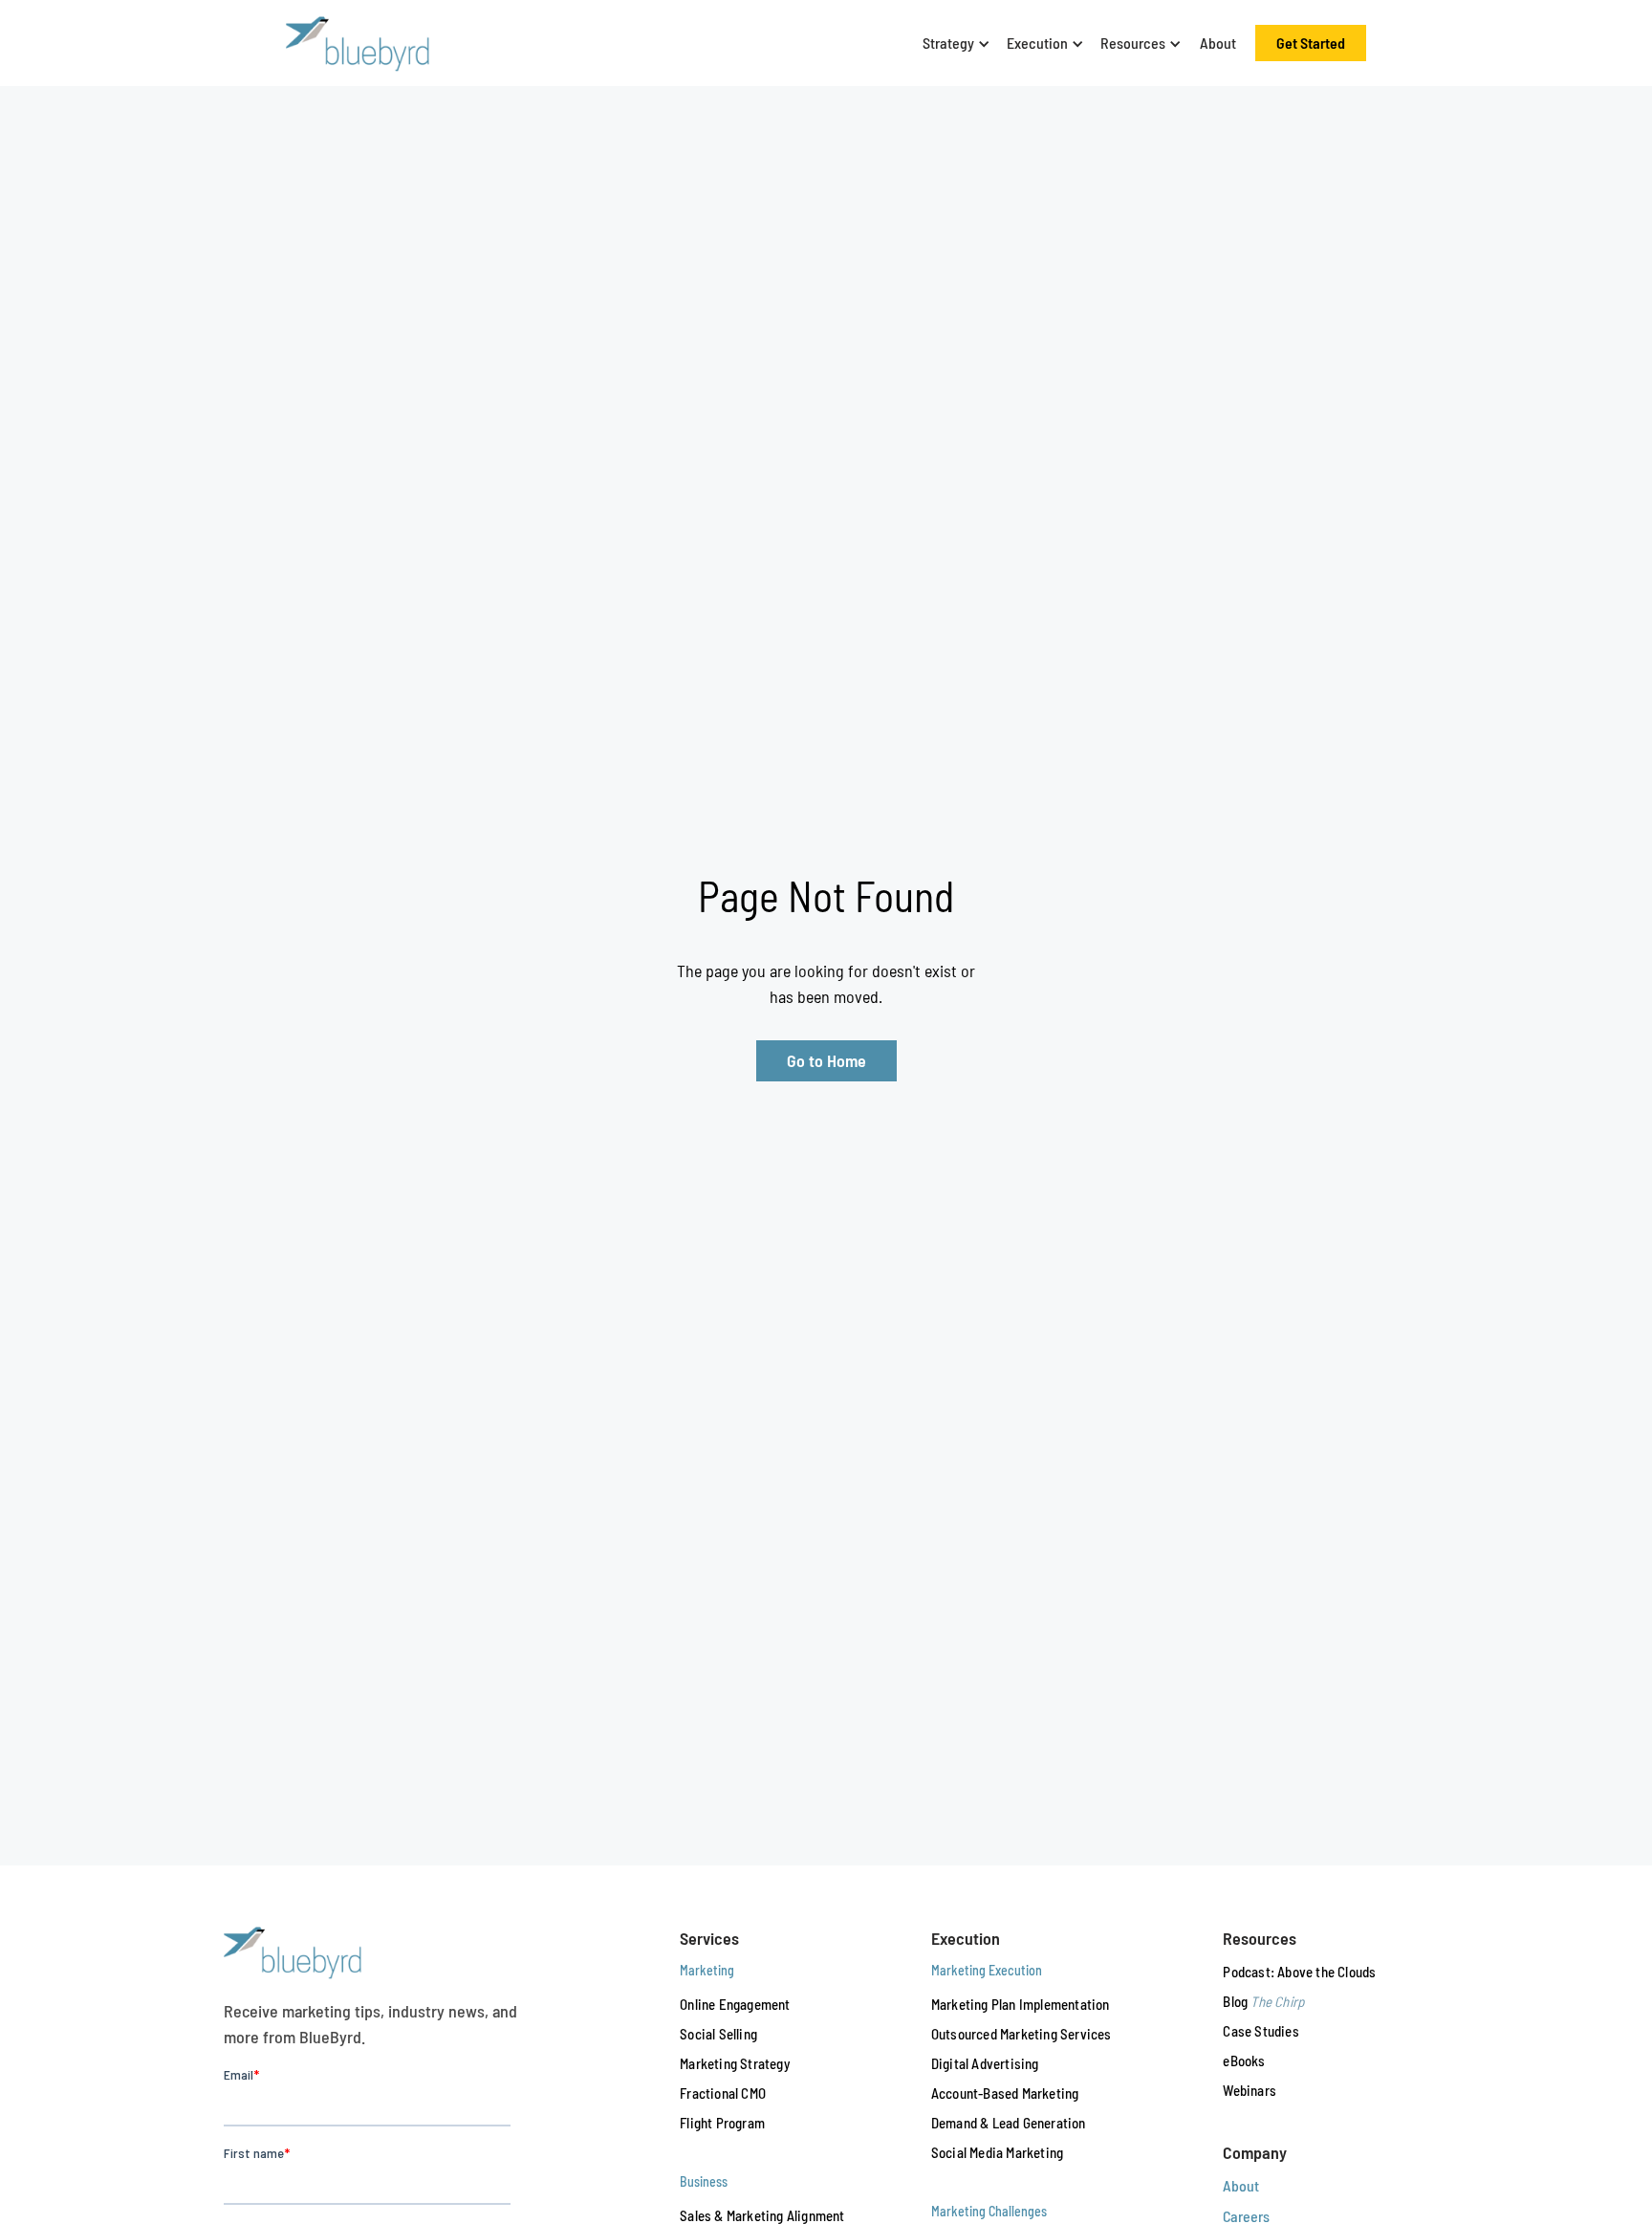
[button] (953, 43)
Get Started (1311, 43)
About (1218, 43)
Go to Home (826, 1060)
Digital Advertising (985, 2063)
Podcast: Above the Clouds (1299, 1972)
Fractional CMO (723, 2093)
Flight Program (722, 2123)
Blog (1263, 2001)
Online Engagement (735, 2004)
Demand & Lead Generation (1009, 2123)
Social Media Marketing (997, 2152)
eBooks (1244, 2060)
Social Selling (718, 2034)
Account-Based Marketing (1005, 2093)
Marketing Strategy (735, 2063)
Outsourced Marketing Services (1022, 2034)
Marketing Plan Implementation (1021, 2004)
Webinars (1250, 2090)
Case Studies (1261, 2031)
